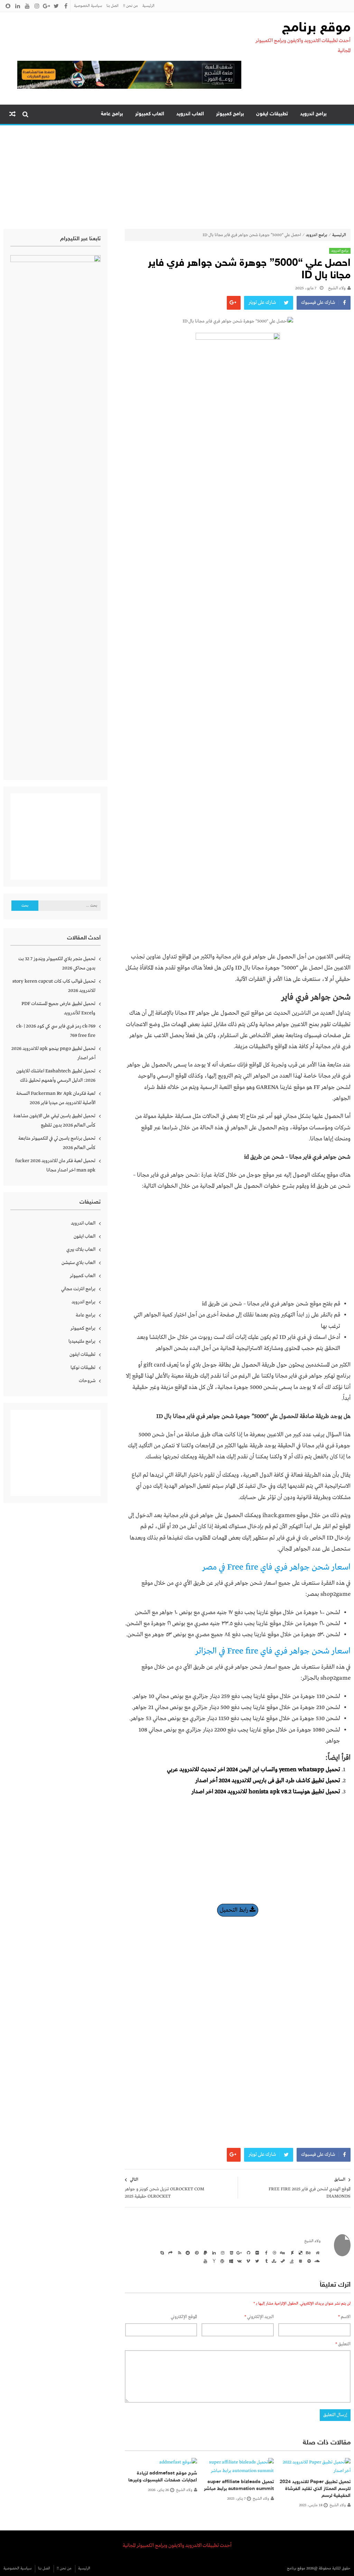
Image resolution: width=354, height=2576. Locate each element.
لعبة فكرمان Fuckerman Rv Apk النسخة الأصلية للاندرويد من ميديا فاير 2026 (56, 1098)
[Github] (248, 2252)
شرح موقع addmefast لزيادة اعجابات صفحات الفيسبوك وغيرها (163, 2477)
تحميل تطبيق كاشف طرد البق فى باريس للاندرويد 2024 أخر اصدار (268, 1781)
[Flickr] (256, 2252)
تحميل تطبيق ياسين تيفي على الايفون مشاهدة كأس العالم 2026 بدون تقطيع (54, 1121)
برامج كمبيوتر (230, 114)
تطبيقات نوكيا (83, 1368)
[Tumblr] (265, 2261)
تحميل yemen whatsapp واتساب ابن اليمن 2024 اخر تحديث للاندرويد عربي (254, 1770)
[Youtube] (204, 2261)
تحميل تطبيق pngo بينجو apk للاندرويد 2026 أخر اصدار (53, 1053)
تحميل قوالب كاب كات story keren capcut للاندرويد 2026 (54, 986)
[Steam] (282, 2261)
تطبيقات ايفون (272, 114)
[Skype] (161, 2252)
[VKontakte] (239, 2261)
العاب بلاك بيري (81, 1250)
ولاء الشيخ (337, 288)
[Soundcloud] (317, 2261)
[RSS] (178, 2252)
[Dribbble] (273, 2252)
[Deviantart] (291, 2252)
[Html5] (230, 2252)
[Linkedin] (213, 2252)
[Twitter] (256, 2261)
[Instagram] (222, 2252)
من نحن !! (131, 6)
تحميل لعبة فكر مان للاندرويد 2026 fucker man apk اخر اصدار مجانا (55, 1165)
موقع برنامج (316, 28)
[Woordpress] (222, 2261)
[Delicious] (299, 2252)
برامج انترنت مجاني (78, 1289)
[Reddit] (187, 2252)
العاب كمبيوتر (150, 114)
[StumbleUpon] (273, 2261)
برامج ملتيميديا (82, 1341)
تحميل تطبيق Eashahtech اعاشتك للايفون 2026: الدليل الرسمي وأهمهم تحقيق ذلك (56, 1076)
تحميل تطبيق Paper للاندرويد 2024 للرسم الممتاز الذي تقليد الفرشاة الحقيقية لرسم (315, 2489)
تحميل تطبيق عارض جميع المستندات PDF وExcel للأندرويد (58, 1008)
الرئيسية (148, 6)
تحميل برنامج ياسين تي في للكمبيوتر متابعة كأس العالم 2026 (57, 1143)
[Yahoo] (213, 2261)
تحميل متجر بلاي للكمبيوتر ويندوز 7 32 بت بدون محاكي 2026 (57, 963)
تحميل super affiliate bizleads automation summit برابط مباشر (239, 2485)
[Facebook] (265, 2252)
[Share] (170, 2252)
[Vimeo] (248, 2261)
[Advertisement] (177, 177)
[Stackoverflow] (291, 2261)
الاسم (344, 2317)
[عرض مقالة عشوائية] (12, 114)
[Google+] (239, 2252)
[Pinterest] (196, 2252)
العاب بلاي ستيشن (78, 1263)
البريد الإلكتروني (259, 2317)
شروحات (87, 1381)
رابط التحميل (235, 1910)
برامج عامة (112, 114)
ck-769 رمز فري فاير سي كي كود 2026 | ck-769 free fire (56, 1031)
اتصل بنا (113, 6)
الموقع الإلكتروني (184, 2317)
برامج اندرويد (313, 114)
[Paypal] (204, 2252)
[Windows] (230, 2261)
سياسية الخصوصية (88, 6)
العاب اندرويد (190, 114)
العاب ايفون (85, 1236)
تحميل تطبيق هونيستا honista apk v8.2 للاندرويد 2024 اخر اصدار (266, 1792)
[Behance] (308, 2252)
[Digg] (282, 2252)
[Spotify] (308, 2261)
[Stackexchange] (299, 2261)
